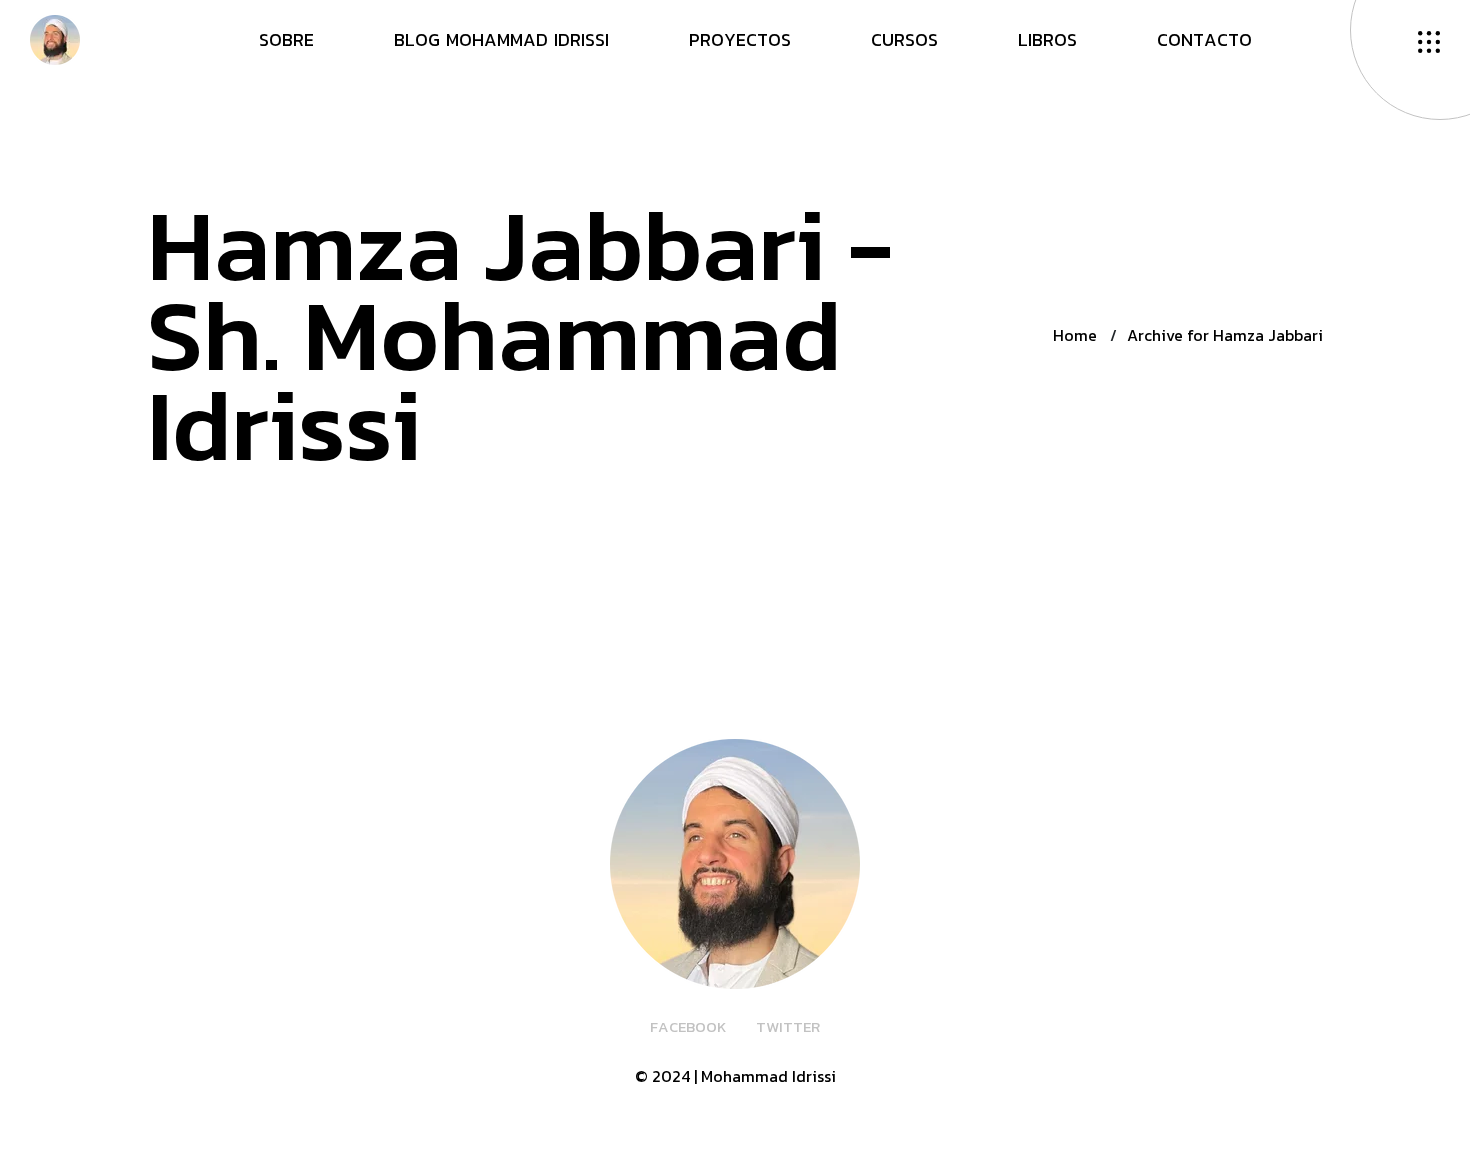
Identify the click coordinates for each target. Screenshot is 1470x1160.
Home (1075, 335)
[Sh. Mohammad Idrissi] (55, 38)
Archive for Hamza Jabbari (1225, 335)
